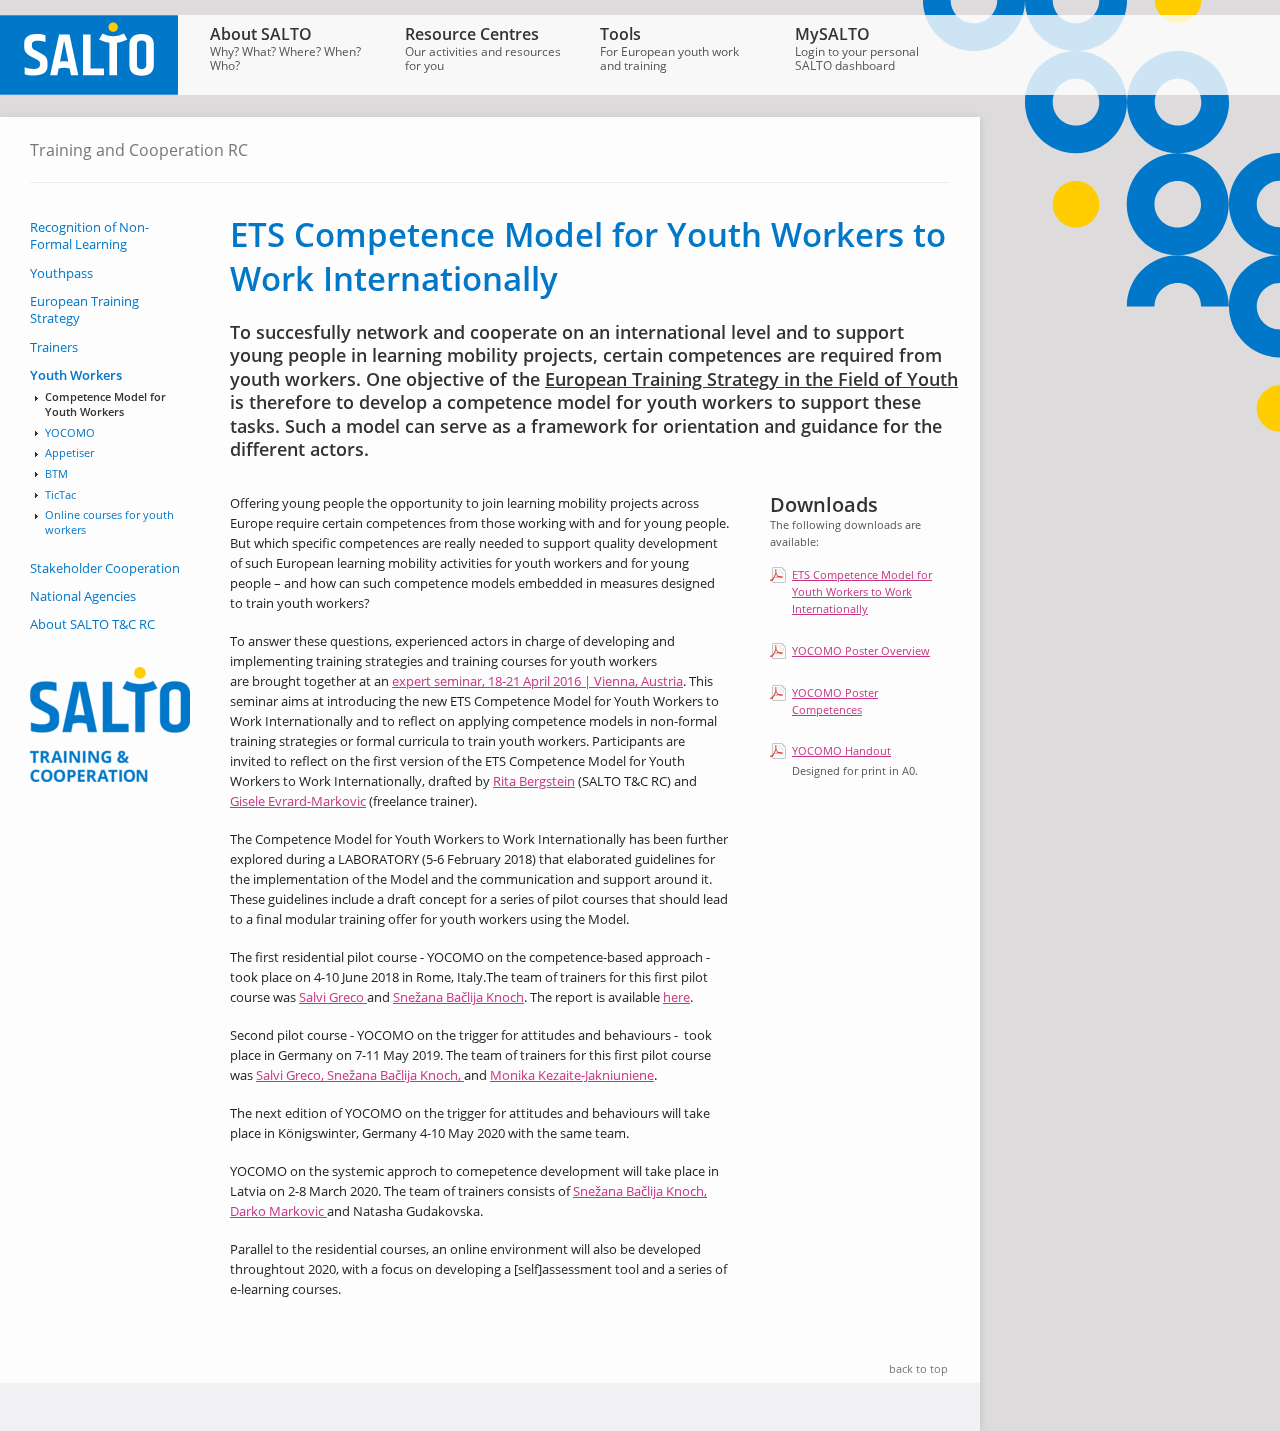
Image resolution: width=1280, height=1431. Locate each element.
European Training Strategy (84, 310)
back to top (918, 1368)
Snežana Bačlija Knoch (458, 997)
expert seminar (437, 681)
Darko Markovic (278, 1211)
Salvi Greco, (291, 1075)
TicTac (60, 495)
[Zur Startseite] (89, 90)
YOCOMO (70, 433)
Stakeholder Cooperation (105, 568)
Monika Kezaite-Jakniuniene (572, 1075)
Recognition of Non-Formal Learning (89, 236)
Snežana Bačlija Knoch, (395, 1075)
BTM (56, 474)
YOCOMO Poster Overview (861, 650)
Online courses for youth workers (109, 522)
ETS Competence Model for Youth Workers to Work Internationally (862, 591)
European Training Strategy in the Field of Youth (751, 379)
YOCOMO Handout (841, 750)
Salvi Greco (333, 997)
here (676, 997)
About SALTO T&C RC (92, 624)
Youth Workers (76, 375)
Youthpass (61, 273)
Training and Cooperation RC (139, 150)
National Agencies (83, 596)
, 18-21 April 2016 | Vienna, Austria (582, 681)
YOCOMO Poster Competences (835, 701)
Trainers (54, 347)
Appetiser (69, 453)
